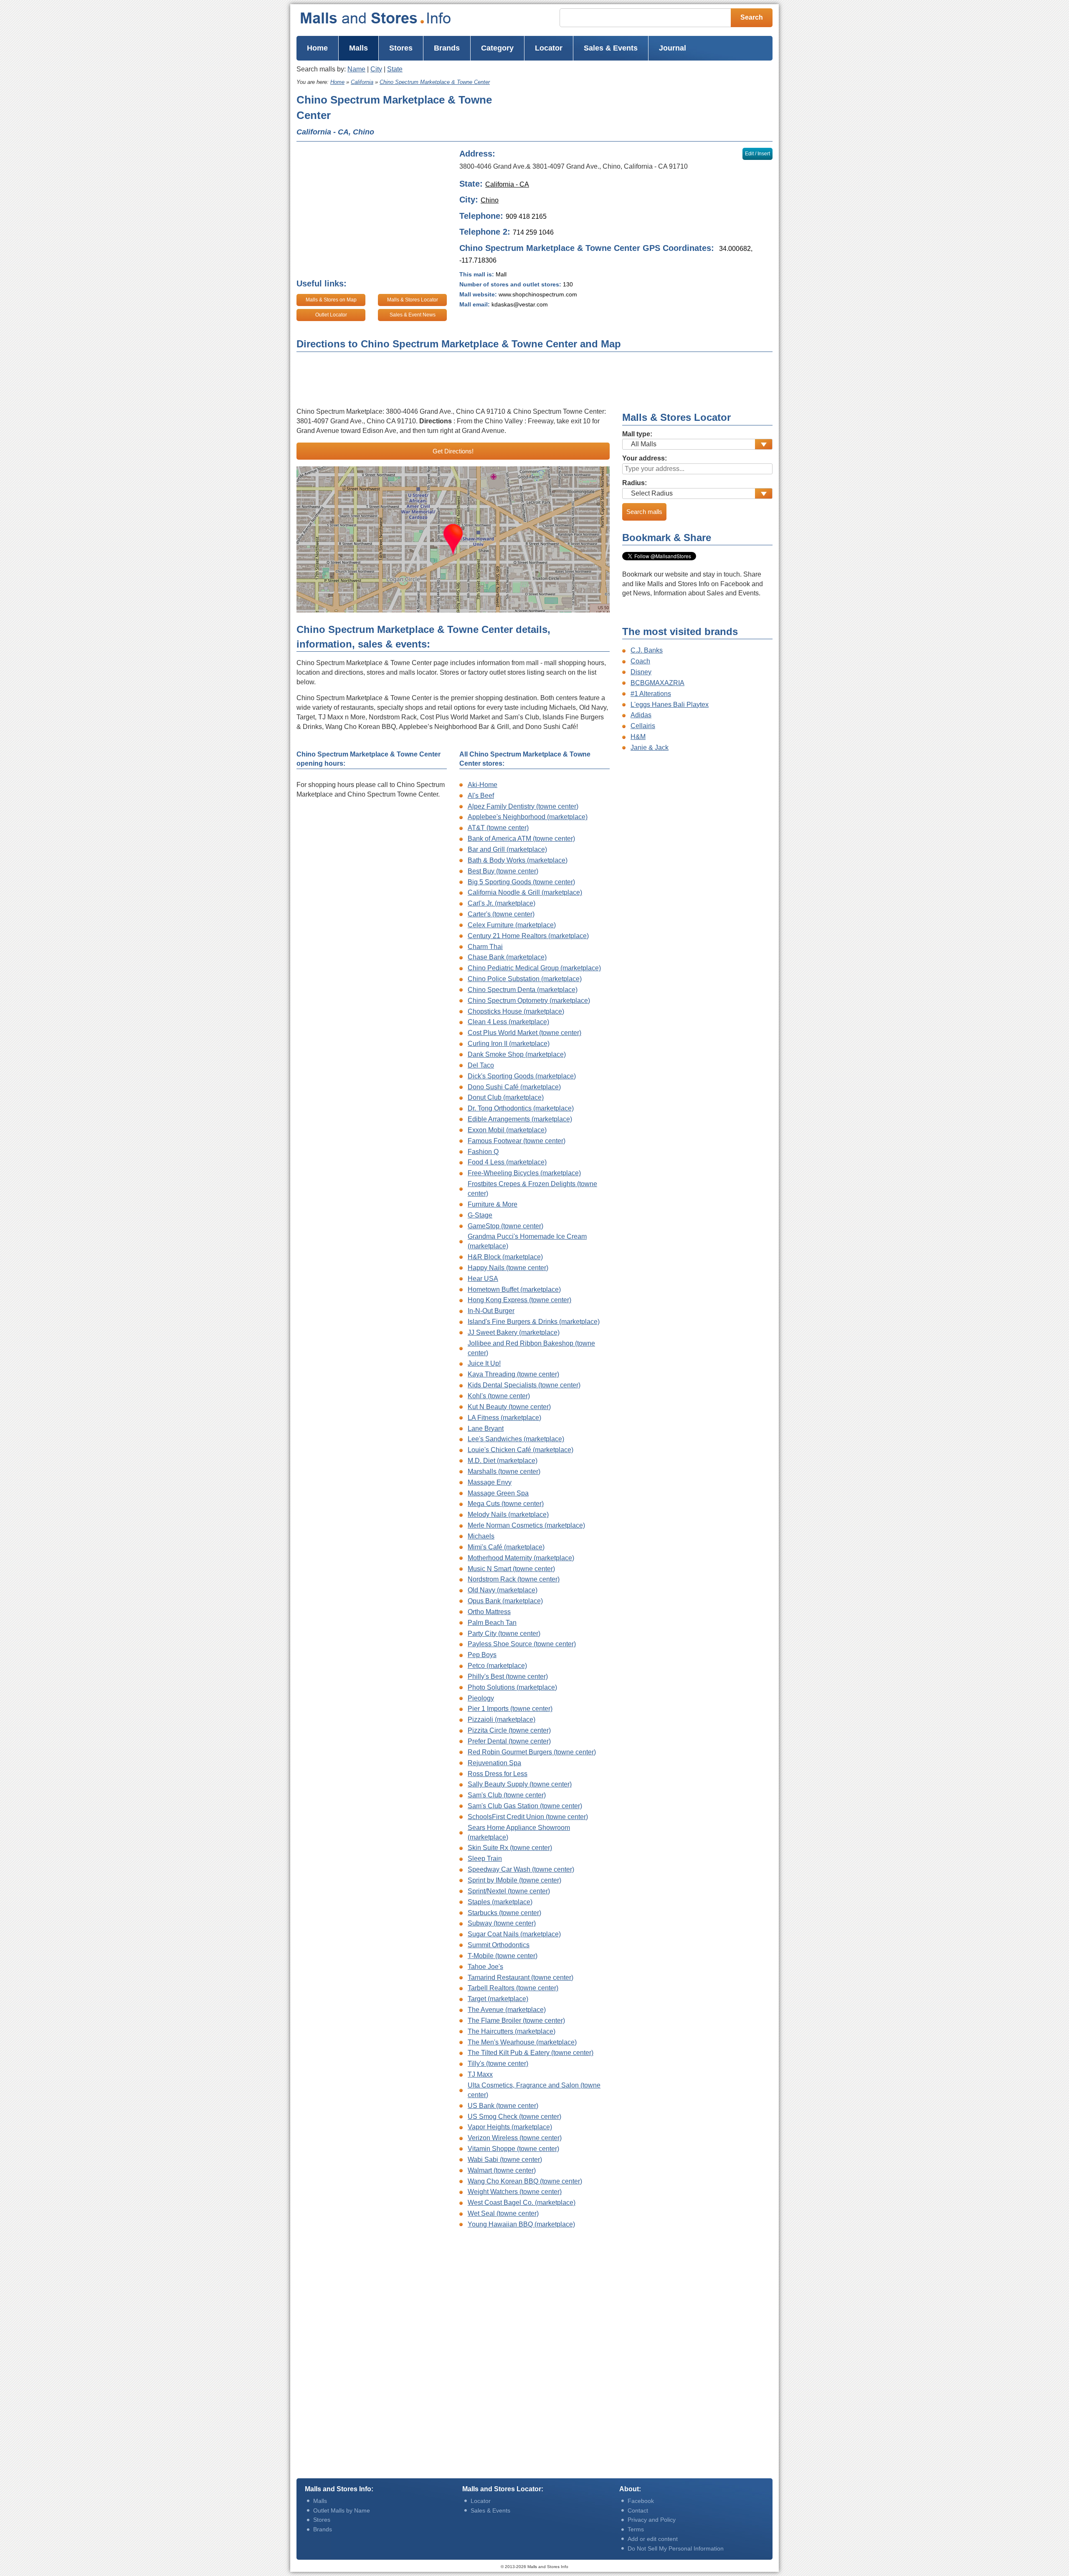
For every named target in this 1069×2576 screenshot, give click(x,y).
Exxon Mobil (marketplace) (507, 1130)
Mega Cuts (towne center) (506, 1504)
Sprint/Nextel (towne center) (509, 1891)
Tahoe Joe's (485, 1967)
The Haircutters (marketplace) (512, 2031)
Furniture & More (493, 1204)
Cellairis (643, 726)
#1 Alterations (651, 694)
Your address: (645, 458)
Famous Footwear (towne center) (517, 1141)
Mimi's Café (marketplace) (506, 1547)
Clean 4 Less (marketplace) (508, 1022)
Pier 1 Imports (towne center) (510, 1709)
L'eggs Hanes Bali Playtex (670, 705)
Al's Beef (481, 796)
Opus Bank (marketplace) (505, 1601)
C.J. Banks (647, 650)
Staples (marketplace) (500, 1902)
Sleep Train (485, 1859)
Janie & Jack (650, 748)
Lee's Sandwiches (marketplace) (516, 1439)
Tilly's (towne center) (498, 2064)
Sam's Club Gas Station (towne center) (525, 1806)
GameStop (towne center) (505, 1226)
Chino (490, 200)
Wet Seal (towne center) (503, 2213)
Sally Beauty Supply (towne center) (520, 1784)
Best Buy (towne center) (503, 871)
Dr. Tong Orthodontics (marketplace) (521, 1108)
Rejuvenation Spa (494, 1763)
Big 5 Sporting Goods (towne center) (521, 882)
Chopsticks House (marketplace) (516, 1011)
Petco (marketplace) (497, 1666)
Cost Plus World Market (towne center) (524, 1033)
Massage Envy (490, 1482)
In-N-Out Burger (491, 1311)
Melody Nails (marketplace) (508, 1514)
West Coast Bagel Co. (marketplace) (522, 2203)
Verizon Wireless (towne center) (515, 2138)
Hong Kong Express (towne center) (519, 1300)
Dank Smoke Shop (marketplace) (517, 1054)
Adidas (641, 715)
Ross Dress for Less (498, 1774)
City (376, 69)
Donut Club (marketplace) (506, 1097)
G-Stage (480, 1215)
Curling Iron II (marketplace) (509, 1044)
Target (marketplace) (498, 1999)
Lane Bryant (486, 1428)
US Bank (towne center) (503, 2106)
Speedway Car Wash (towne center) (521, 1869)
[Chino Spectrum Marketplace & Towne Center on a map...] (453, 539)
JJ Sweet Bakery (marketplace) (514, 1332)
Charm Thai (485, 947)
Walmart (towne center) (502, 2170)
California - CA (507, 184)
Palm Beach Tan (492, 1623)
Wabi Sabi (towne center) (505, 2160)
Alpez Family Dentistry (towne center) (523, 806)
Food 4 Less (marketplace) (507, 1162)
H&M (638, 737)
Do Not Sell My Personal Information (676, 2548)
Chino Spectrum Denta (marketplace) (523, 990)
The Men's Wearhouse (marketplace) (522, 2042)
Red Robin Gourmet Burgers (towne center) (532, 1752)
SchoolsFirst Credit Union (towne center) (528, 1817)
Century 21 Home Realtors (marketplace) (528, 936)
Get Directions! (453, 451)
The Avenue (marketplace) (507, 2010)
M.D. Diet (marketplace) (503, 1461)
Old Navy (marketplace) (503, 1590)
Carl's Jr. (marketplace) (502, 903)
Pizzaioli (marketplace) (502, 1719)
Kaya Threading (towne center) (513, 1374)
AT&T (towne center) (498, 828)
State (395, 69)
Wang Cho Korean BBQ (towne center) (525, 2181)
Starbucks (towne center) (504, 1913)
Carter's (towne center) (501, 914)
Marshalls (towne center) (504, 1471)
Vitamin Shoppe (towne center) (513, 2149)
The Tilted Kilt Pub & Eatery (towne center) (531, 2053)
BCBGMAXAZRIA (657, 683)
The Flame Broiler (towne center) (516, 2021)
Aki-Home (483, 785)
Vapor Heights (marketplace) (510, 2127)
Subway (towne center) (502, 1923)
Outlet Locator (331, 315)
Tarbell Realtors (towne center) (513, 1988)
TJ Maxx (480, 2074)
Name (356, 69)
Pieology (481, 1698)
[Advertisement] (638, 107)
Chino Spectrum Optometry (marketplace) (529, 1001)
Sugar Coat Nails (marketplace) (514, 1934)
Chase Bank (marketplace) (507, 957)
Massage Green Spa (498, 1493)
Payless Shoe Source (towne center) (522, 1644)
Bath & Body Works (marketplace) (518, 860)
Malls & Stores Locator (413, 300)
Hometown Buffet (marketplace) (514, 1289)
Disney (641, 672)
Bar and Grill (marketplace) (507, 849)
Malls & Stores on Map (331, 300)
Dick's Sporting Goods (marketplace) (522, 1076)
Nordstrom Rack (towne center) (514, 1579)
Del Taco (481, 1065)
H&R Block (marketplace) (505, 1257)
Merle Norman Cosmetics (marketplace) (526, 1525)
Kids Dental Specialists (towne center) (524, 1385)
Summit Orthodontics (499, 1945)
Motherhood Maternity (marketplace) (521, 1558)
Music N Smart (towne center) (511, 1569)
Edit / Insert (757, 154)
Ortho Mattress (489, 1612)
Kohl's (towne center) (499, 1396)
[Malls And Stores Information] (392, 18)
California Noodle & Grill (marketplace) (525, 892)
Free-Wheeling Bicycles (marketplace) (524, 1173)
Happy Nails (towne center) (508, 1268)
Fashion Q (483, 1152)
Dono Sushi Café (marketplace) (514, 1087)
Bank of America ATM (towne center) (521, 839)
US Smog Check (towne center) (514, 2117)
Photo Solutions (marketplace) (512, 1687)
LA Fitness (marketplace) (504, 1418)
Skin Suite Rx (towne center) (510, 1848)
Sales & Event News (413, 315)
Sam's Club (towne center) (507, 1795)
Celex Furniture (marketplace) (512, 925)
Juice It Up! (484, 1363)
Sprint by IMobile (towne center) (514, 1880)
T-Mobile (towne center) (503, 1956)
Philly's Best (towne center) (508, 1676)
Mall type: (637, 434)
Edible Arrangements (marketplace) (520, 1119)
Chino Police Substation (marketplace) (525, 979)
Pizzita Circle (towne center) (509, 1730)
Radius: (635, 483)
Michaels (481, 1536)
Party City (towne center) (504, 1633)
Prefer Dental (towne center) (509, 1741)
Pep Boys (482, 1655)
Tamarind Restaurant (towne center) (521, 1978)
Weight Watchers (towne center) (515, 2192)
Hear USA (483, 1279)
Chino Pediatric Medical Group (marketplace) (534, 968)
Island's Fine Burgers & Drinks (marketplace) (534, 1322)
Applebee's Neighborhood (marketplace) (528, 817)
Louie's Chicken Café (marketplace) (521, 1450)
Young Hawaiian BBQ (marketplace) (521, 2224)
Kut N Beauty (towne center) (509, 1407)
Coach (640, 661)
